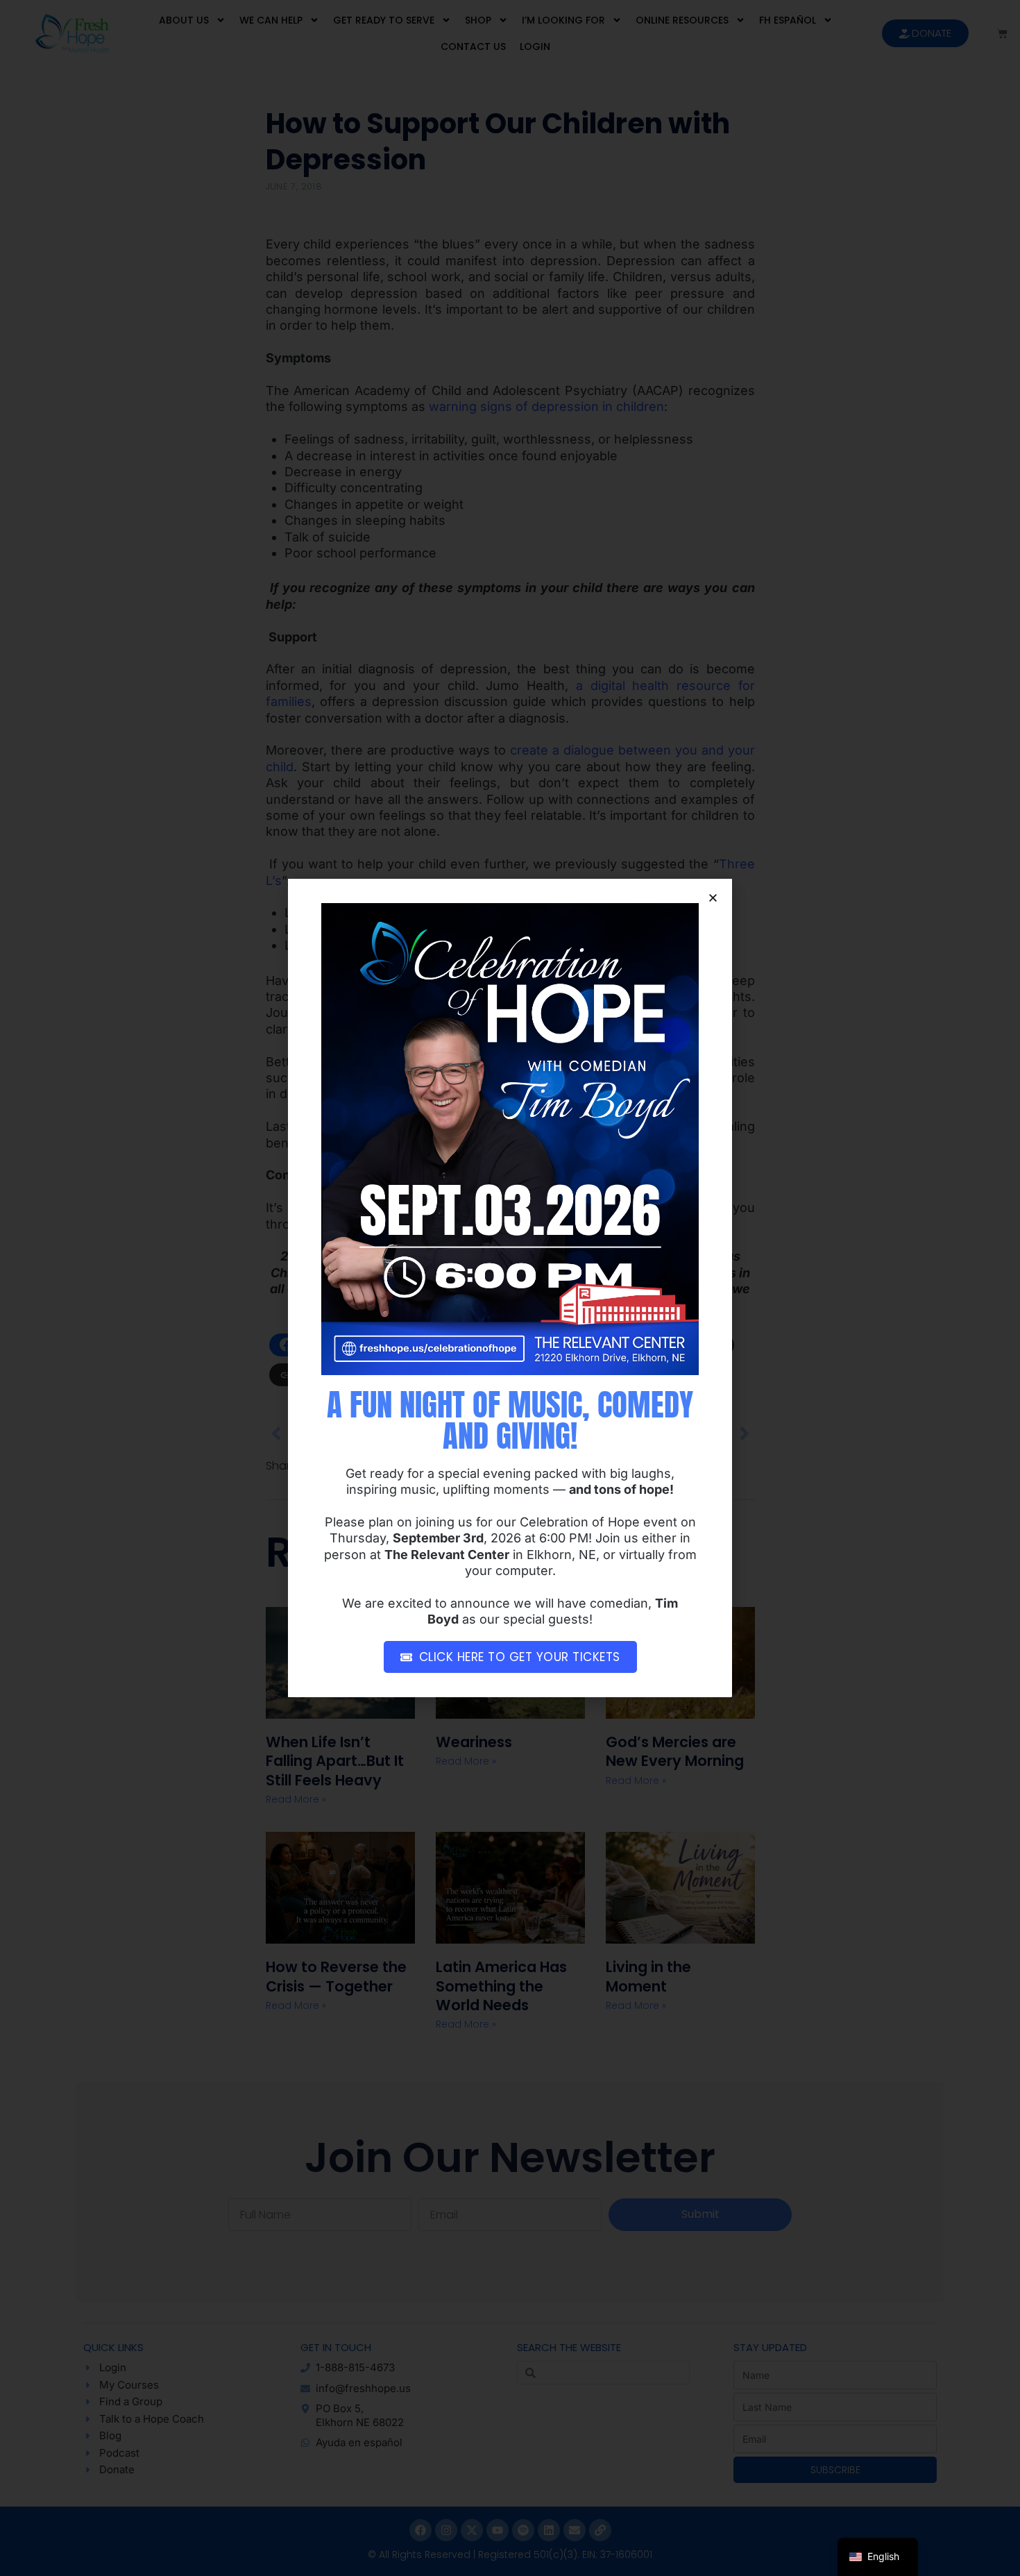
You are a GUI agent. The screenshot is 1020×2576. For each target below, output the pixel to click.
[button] (713, 898)
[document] (510, 1288)
